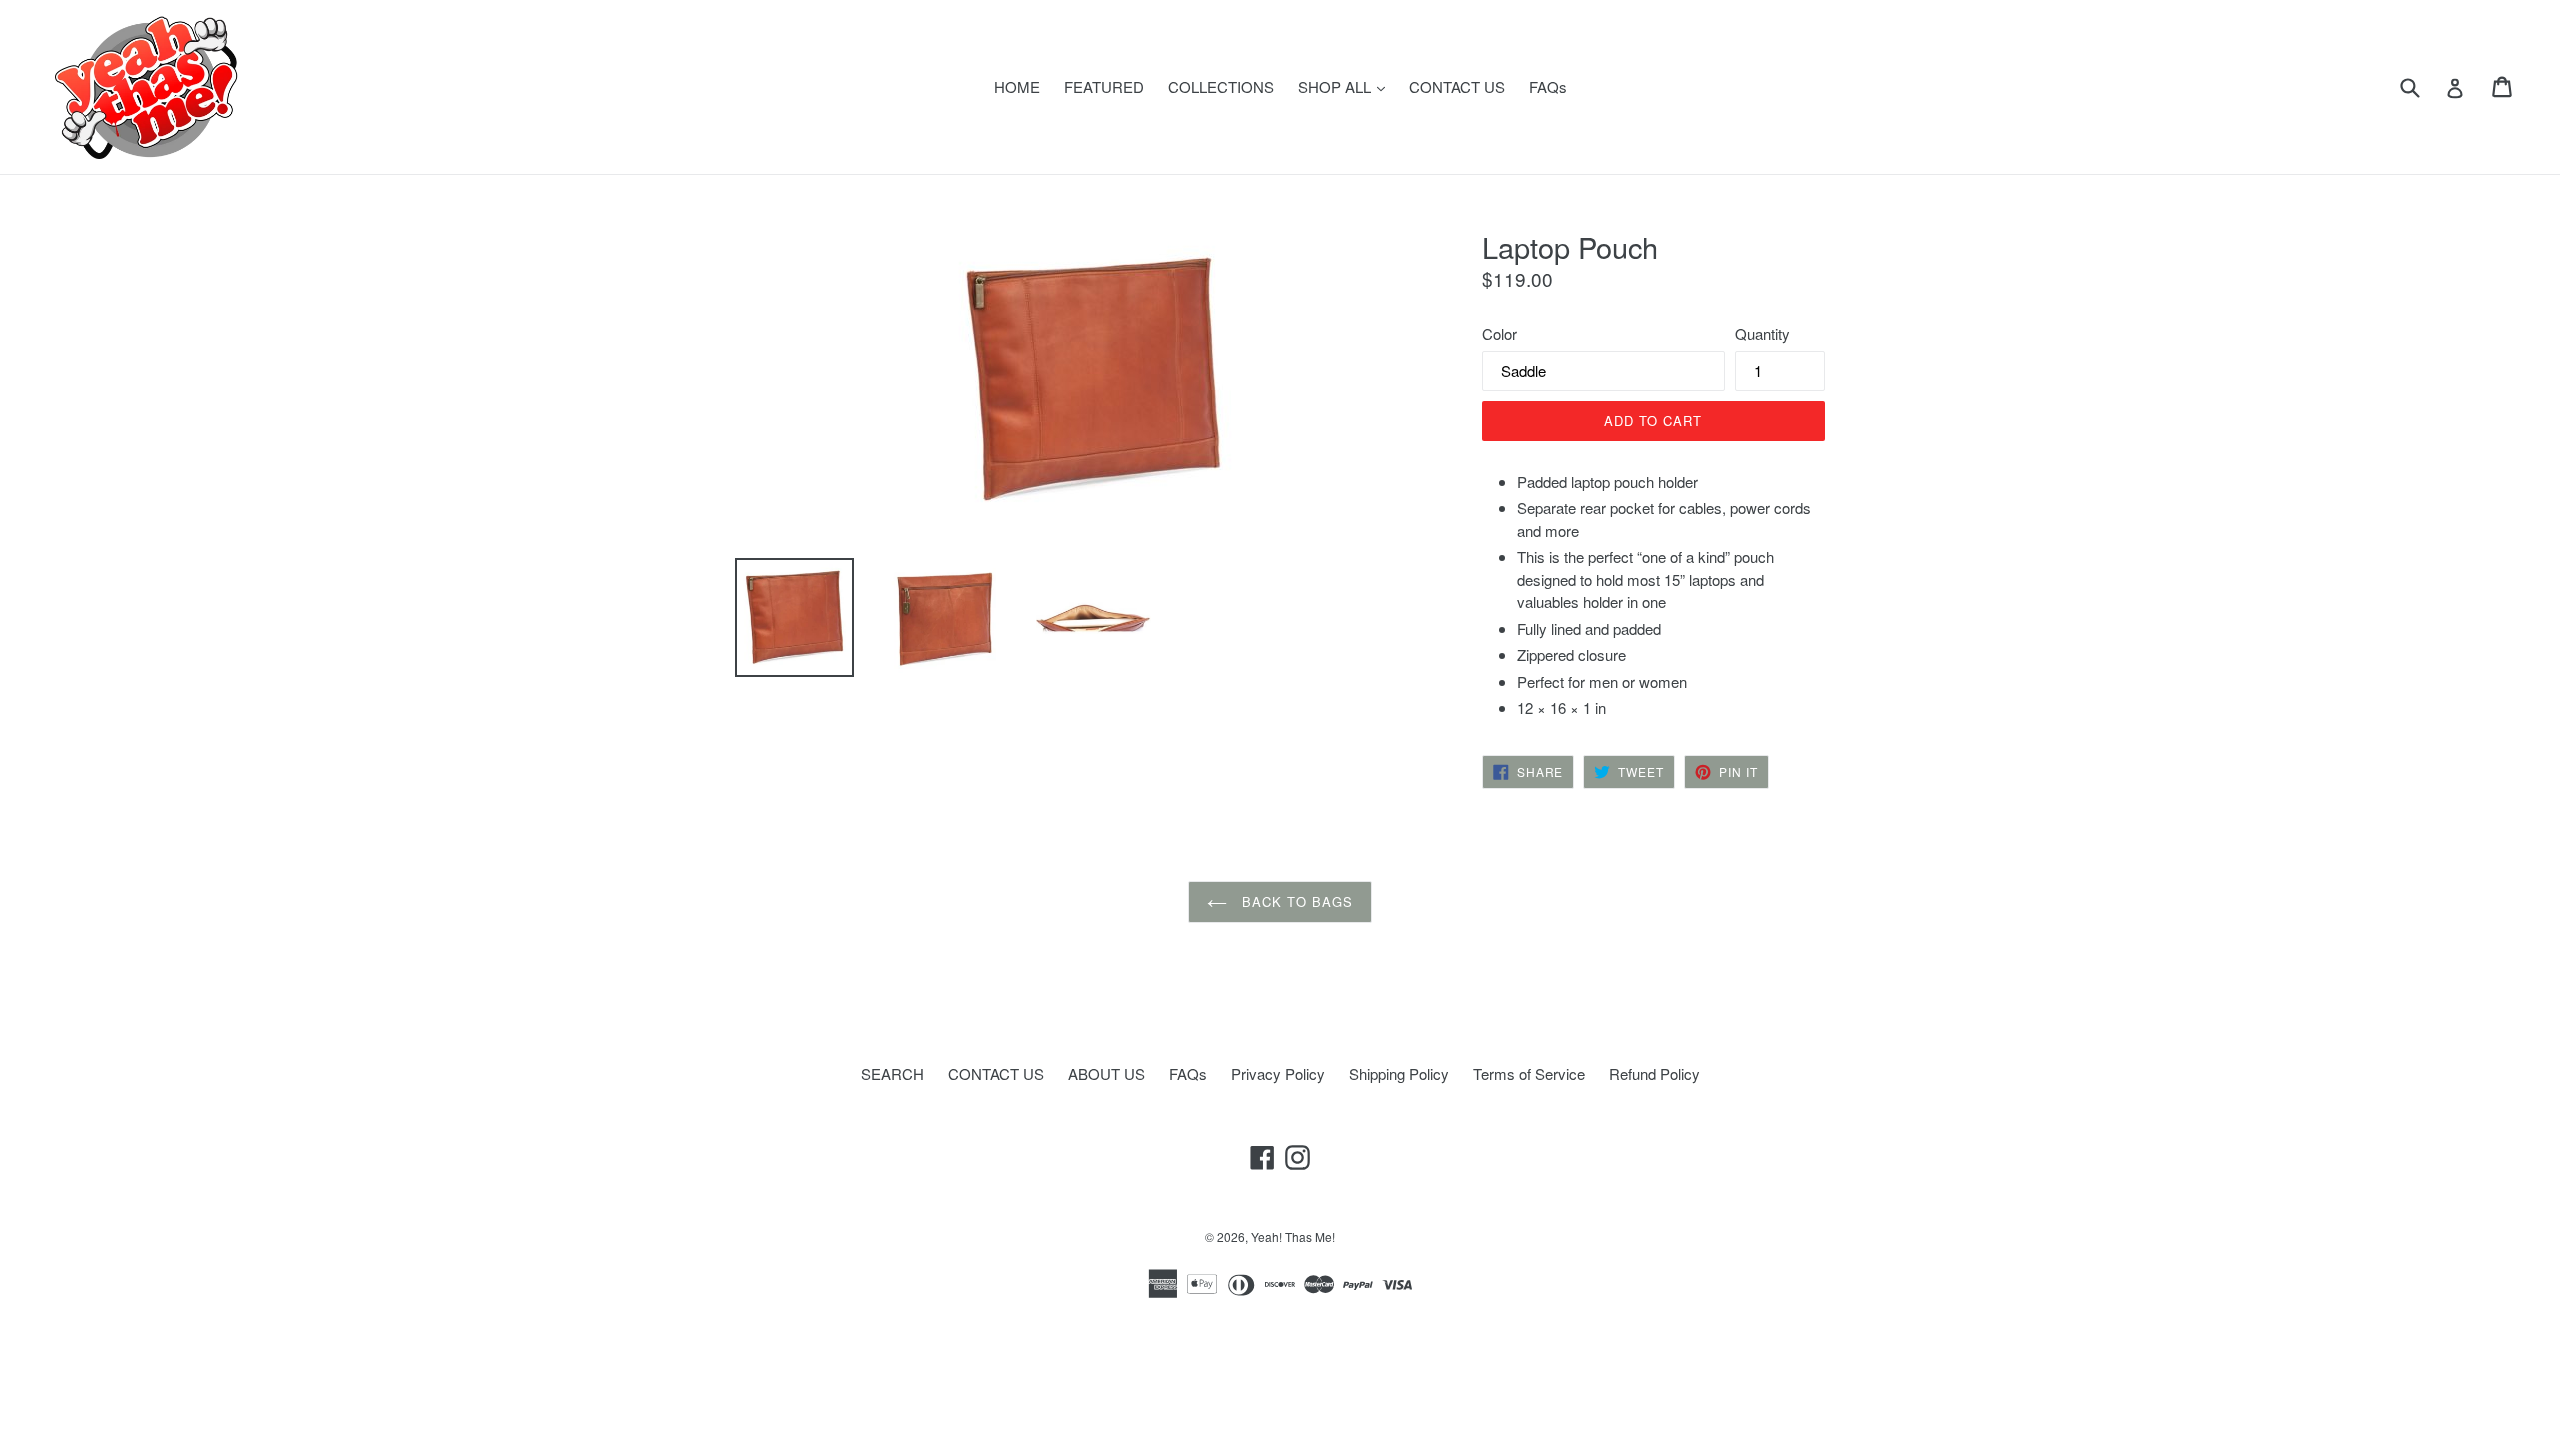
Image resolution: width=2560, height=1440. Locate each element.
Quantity (1762, 333)
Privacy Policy (1278, 1073)
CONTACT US (1457, 86)
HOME (1017, 86)
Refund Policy (1654, 1073)
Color (1499, 333)
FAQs (1548, 86)
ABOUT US (1106, 1073)
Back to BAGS (1295, 901)
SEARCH (892, 1073)
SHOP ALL (1346, 86)
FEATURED (1104, 86)
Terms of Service (1529, 1073)
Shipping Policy (1399, 1073)
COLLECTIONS (1221, 86)
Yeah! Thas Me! (1293, 1236)
